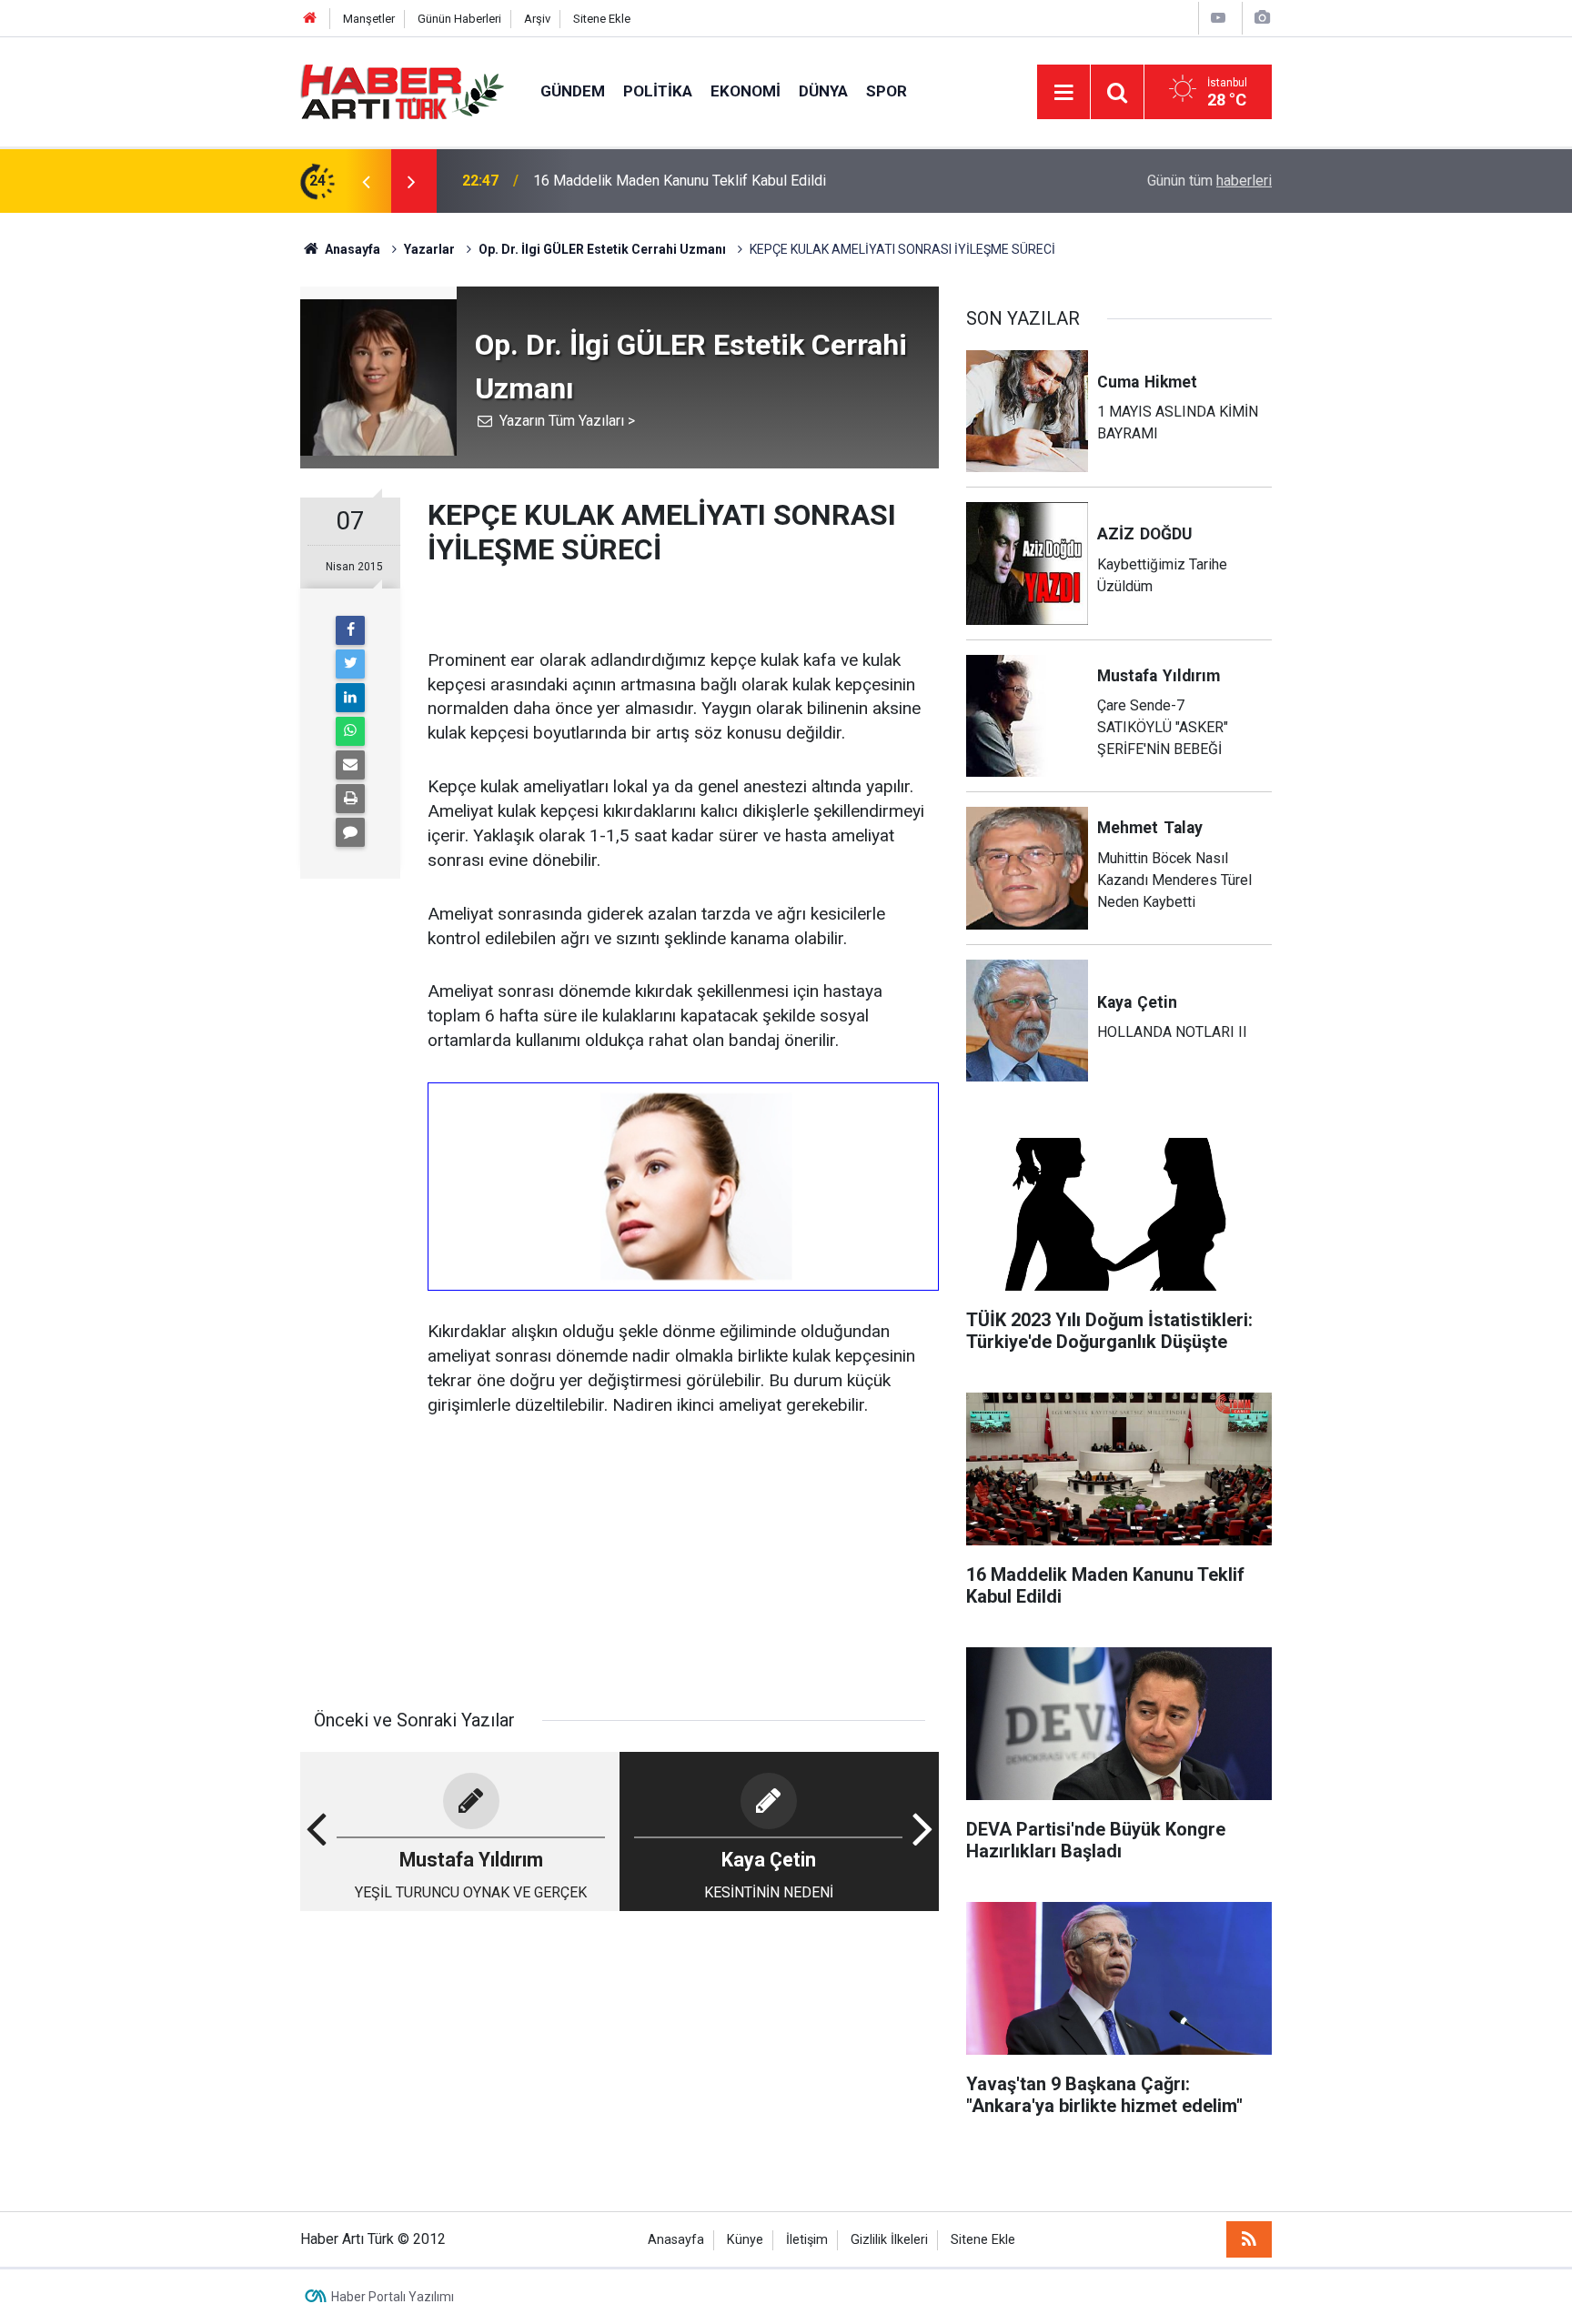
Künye (745, 2240)
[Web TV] (1218, 18)
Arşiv (537, 19)
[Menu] (1063, 93)
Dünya (823, 91)
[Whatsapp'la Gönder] (350, 731)
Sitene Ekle (602, 19)
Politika (658, 91)
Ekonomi (746, 91)
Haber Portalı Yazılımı (393, 2297)
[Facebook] (350, 630)
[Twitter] (350, 664)
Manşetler (369, 19)
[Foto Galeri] (1262, 18)
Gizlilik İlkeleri (889, 2240)
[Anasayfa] (310, 19)
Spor (887, 91)
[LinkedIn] (350, 698)
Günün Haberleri (459, 19)
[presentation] (366, 181)
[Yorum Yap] (350, 832)
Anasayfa (676, 2240)
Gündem (573, 91)
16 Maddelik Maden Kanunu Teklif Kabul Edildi (680, 181)
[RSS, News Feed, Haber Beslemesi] (1249, 2239)
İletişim (807, 2240)
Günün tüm (1209, 181)
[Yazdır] (350, 799)
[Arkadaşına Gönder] (350, 765)
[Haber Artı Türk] (402, 91)
